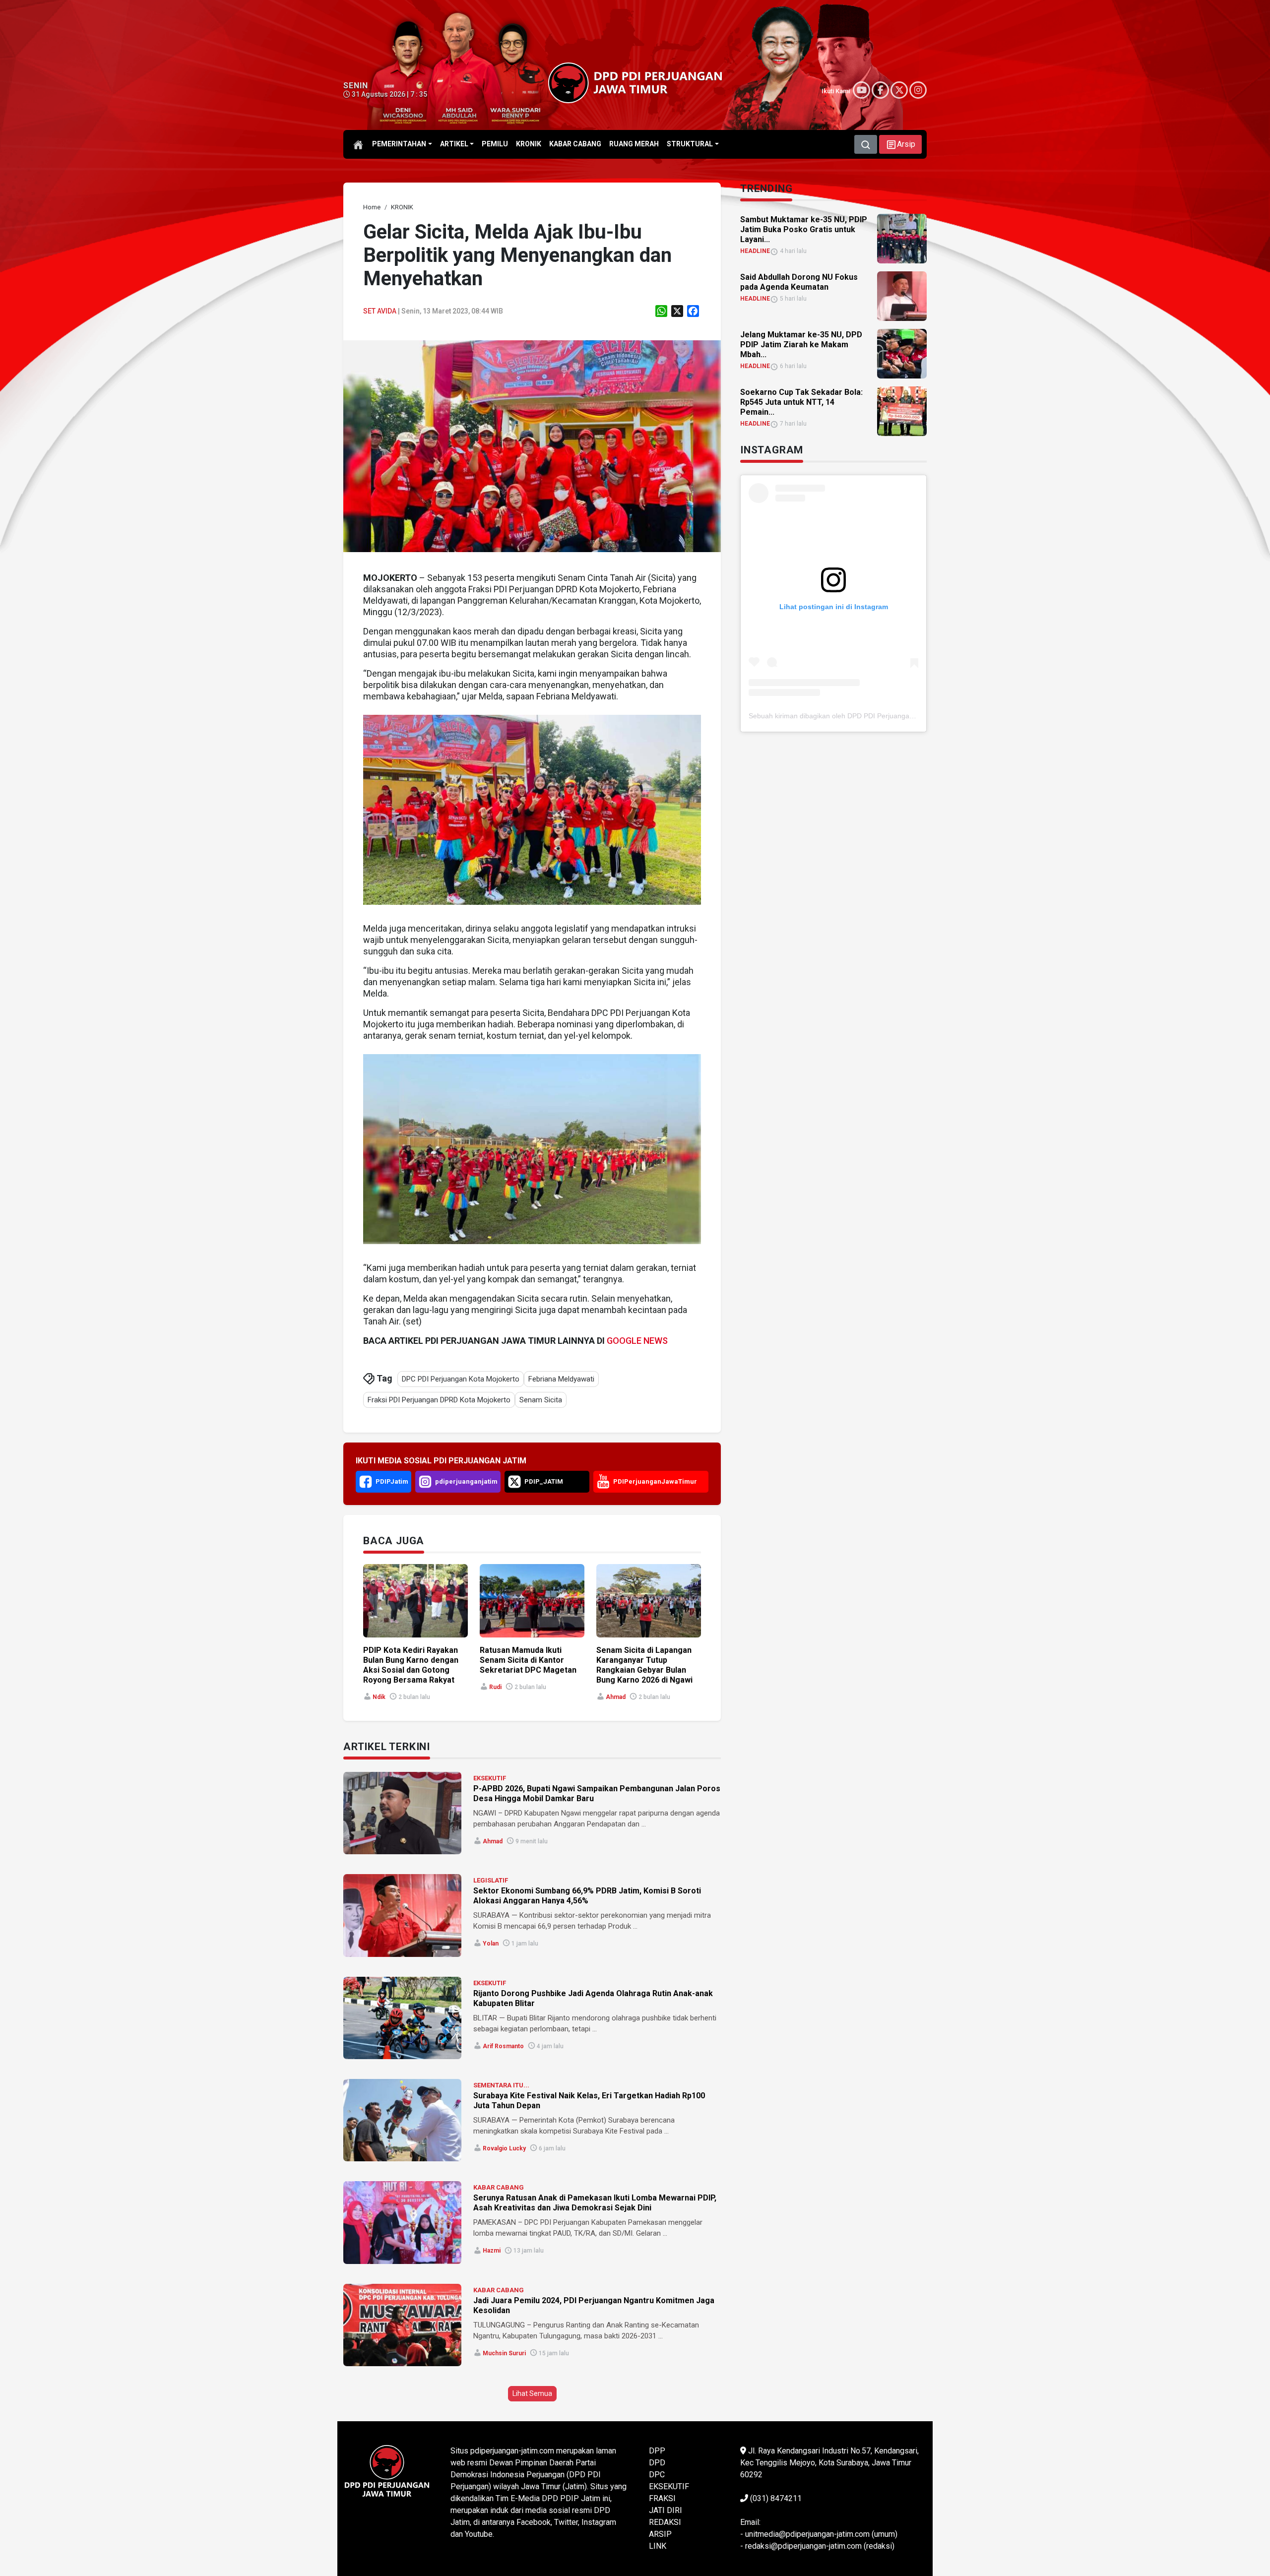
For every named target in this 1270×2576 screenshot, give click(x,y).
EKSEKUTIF (490, 1778)
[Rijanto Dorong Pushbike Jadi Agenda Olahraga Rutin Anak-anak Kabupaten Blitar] (402, 2018)
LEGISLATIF (491, 1880)
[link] (532, 446)
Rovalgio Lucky (504, 2148)
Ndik (379, 1697)
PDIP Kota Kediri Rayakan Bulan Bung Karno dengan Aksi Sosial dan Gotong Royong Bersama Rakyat (411, 1665)
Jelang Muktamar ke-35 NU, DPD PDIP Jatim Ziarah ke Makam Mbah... (801, 345)
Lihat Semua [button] (532, 2393)
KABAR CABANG (499, 2187)
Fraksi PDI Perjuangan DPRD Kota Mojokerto (439, 1400)
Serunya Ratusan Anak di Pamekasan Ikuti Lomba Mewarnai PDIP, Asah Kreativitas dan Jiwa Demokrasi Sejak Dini (595, 2203)
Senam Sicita (541, 1400)
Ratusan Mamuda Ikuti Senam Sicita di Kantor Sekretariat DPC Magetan (528, 1660)
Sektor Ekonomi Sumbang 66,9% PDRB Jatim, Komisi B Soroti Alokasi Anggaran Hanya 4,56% (587, 1896)
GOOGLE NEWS (637, 1341)
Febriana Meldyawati (561, 1379)
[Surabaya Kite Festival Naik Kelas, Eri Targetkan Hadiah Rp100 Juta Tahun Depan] (402, 2120)
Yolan (491, 1944)
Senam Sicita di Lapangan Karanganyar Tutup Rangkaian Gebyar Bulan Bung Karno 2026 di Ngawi (644, 1665)
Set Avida (380, 311)
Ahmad (616, 1697)
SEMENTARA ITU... (501, 2085)
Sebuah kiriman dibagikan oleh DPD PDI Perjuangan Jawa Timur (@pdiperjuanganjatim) (887, 716)
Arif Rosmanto (503, 2046)
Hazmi (492, 2251)
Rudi (495, 1687)
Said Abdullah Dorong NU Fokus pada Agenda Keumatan (799, 282)
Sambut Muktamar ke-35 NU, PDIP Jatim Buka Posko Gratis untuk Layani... (804, 229)
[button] (900, 144)
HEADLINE (755, 251)
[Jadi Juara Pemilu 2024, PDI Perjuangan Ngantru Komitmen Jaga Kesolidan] (402, 2325)
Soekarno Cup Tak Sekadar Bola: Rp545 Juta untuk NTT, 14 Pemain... (801, 402)
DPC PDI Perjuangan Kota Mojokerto (461, 1379)
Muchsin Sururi (504, 2353)
